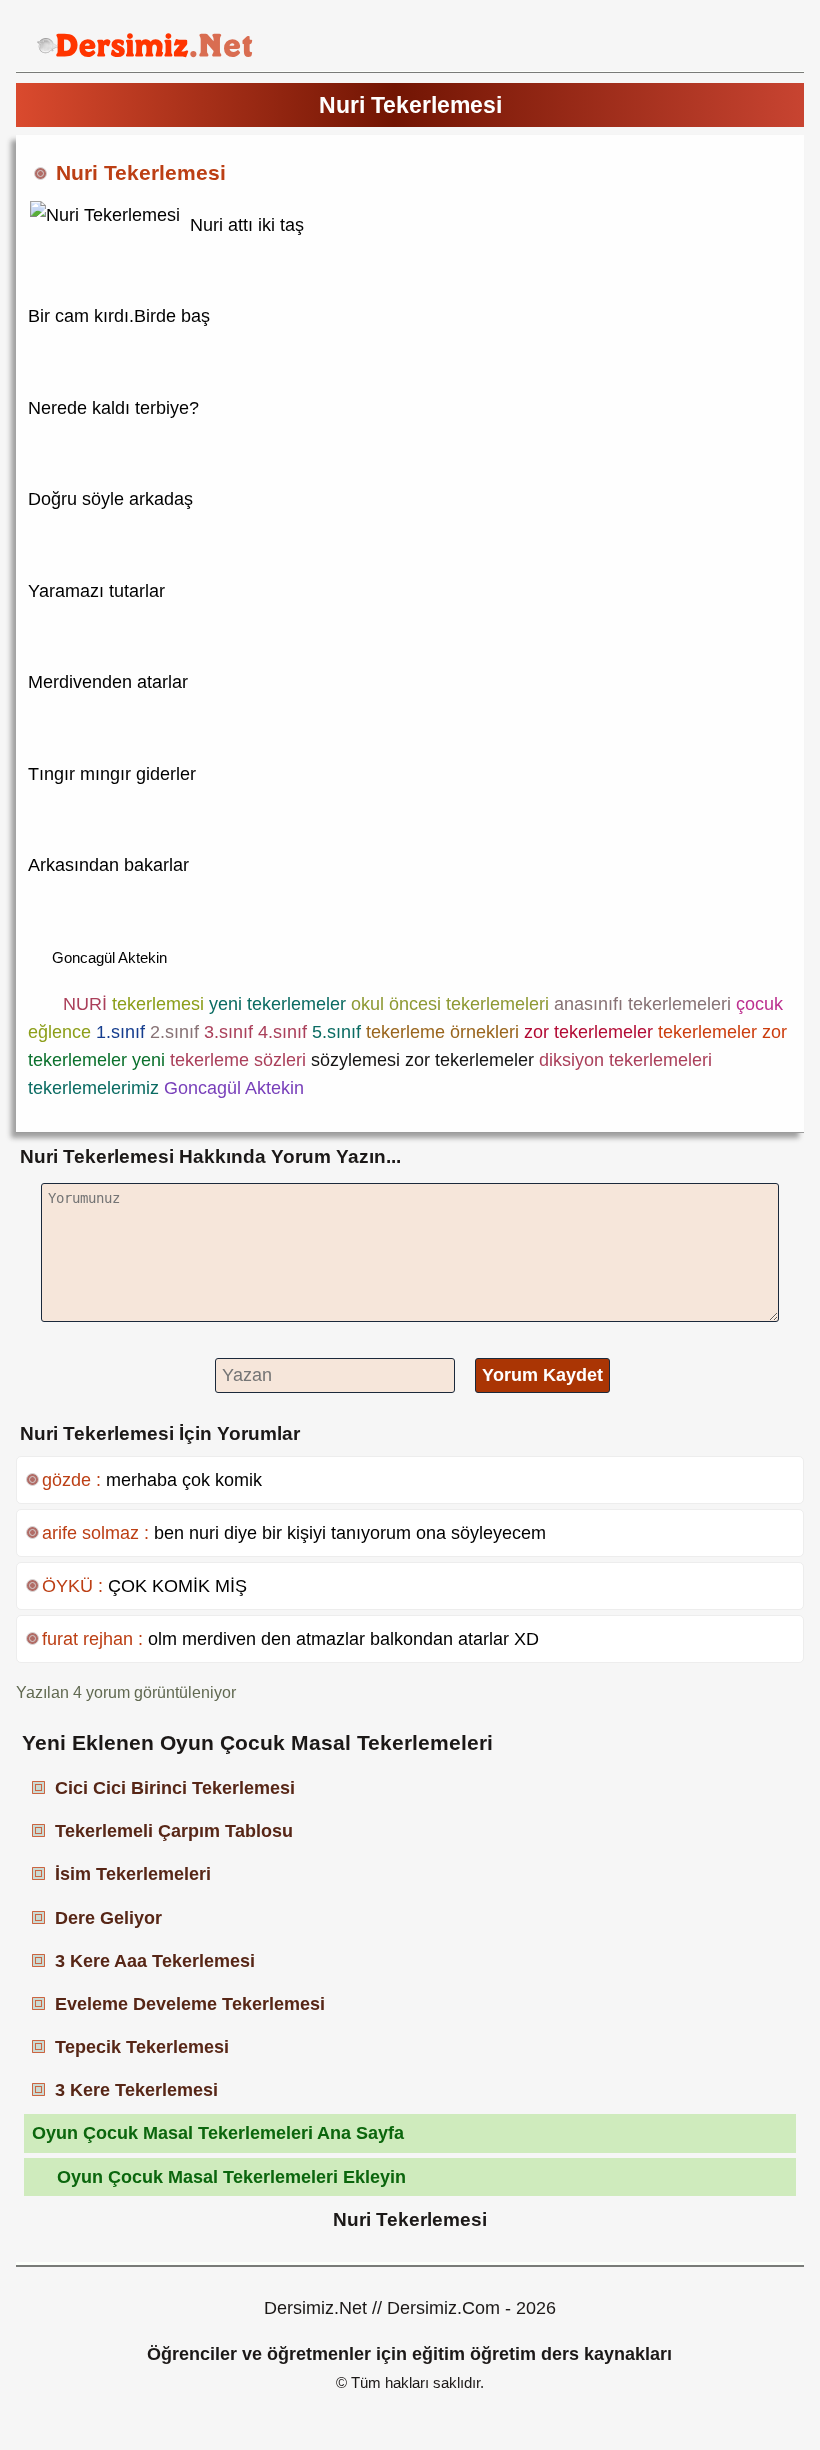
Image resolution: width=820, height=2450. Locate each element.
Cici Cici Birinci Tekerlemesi (175, 1788)
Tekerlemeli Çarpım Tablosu (174, 1831)
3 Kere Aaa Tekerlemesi (155, 1961)
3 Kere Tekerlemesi (136, 2090)
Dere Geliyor (108, 1918)
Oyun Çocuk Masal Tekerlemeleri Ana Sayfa (218, 2133)
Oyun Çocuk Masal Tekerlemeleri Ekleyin (231, 2177)
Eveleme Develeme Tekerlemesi (190, 2004)
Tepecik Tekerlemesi (142, 2047)
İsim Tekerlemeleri (133, 1874)
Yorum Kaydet (542, 1375)
